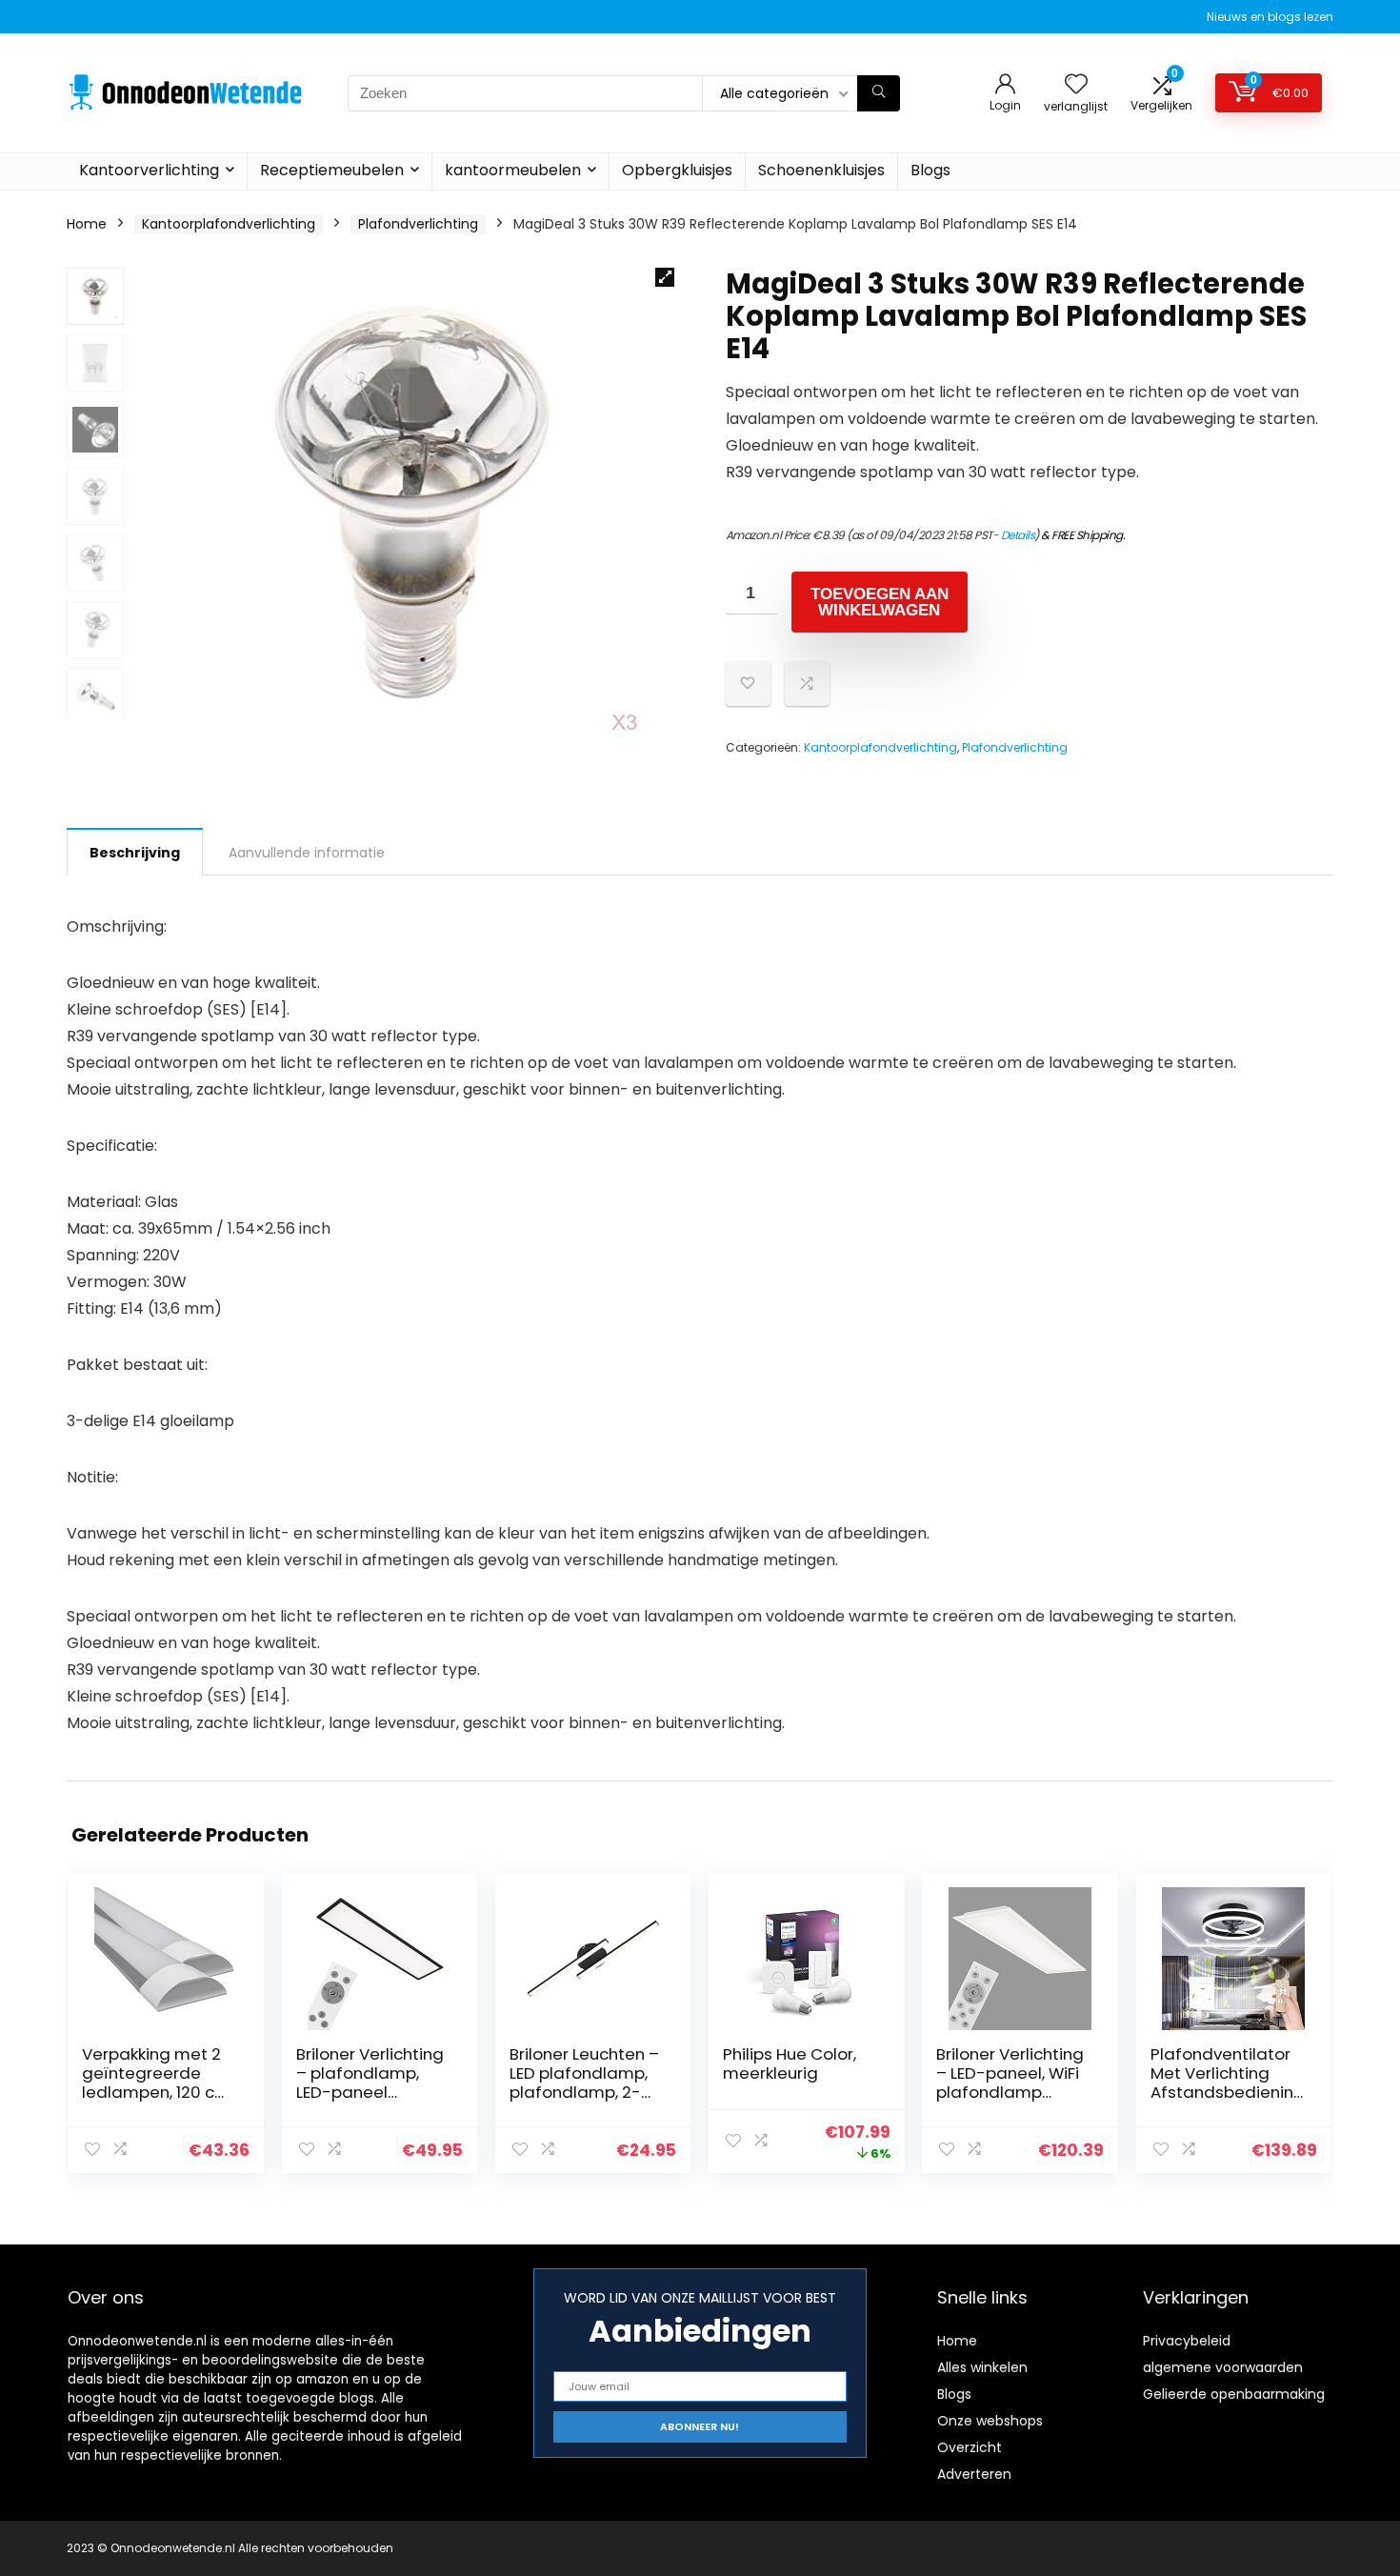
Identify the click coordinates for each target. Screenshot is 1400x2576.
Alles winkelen (982, 2367)
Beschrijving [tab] (135, 853)
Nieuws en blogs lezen (1270, 17)
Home (87, 224)
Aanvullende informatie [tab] (307, 853)
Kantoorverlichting (149, 170)
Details (1018, 535)
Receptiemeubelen (332, 170)
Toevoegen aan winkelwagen (880, 602)
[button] (665, 277)
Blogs (930, 170)
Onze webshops (990, 2421)
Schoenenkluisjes (821, 170)
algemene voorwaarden (1223, 2367)
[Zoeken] (879, 93)
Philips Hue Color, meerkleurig (790, 2063)
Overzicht (970, 2447)
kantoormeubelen (513, 170)
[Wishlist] (1076, 85)
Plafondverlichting (418, 224)
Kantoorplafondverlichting (229, 224)
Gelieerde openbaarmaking (1234, 2394)
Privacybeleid (1187, 2341)
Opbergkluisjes (677, 170)
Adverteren (974, 2474)
